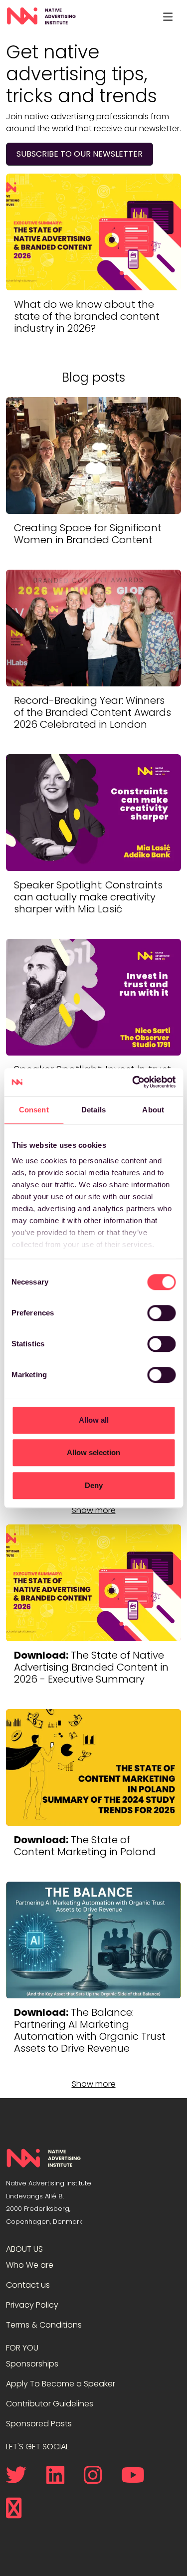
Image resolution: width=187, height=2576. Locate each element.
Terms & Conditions (44, 2325)
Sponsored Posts (39, 2424)
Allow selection (93, 1452)
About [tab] (153, 1110)
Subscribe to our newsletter (80, 154)
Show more (94, 1510)
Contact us (28, 2285)
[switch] (161, 1313)
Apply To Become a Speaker (61, 2384)
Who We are (30, 2265)
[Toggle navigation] (168, 16)
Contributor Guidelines (50, 2404)
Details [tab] (93, 1110)
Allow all (94, 1420)
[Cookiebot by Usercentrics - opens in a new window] (133, 1082)
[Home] (41, 16)
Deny (94, 1485)
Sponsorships (32, 2364)
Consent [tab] (34, 1110)
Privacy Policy (32, 2305)
